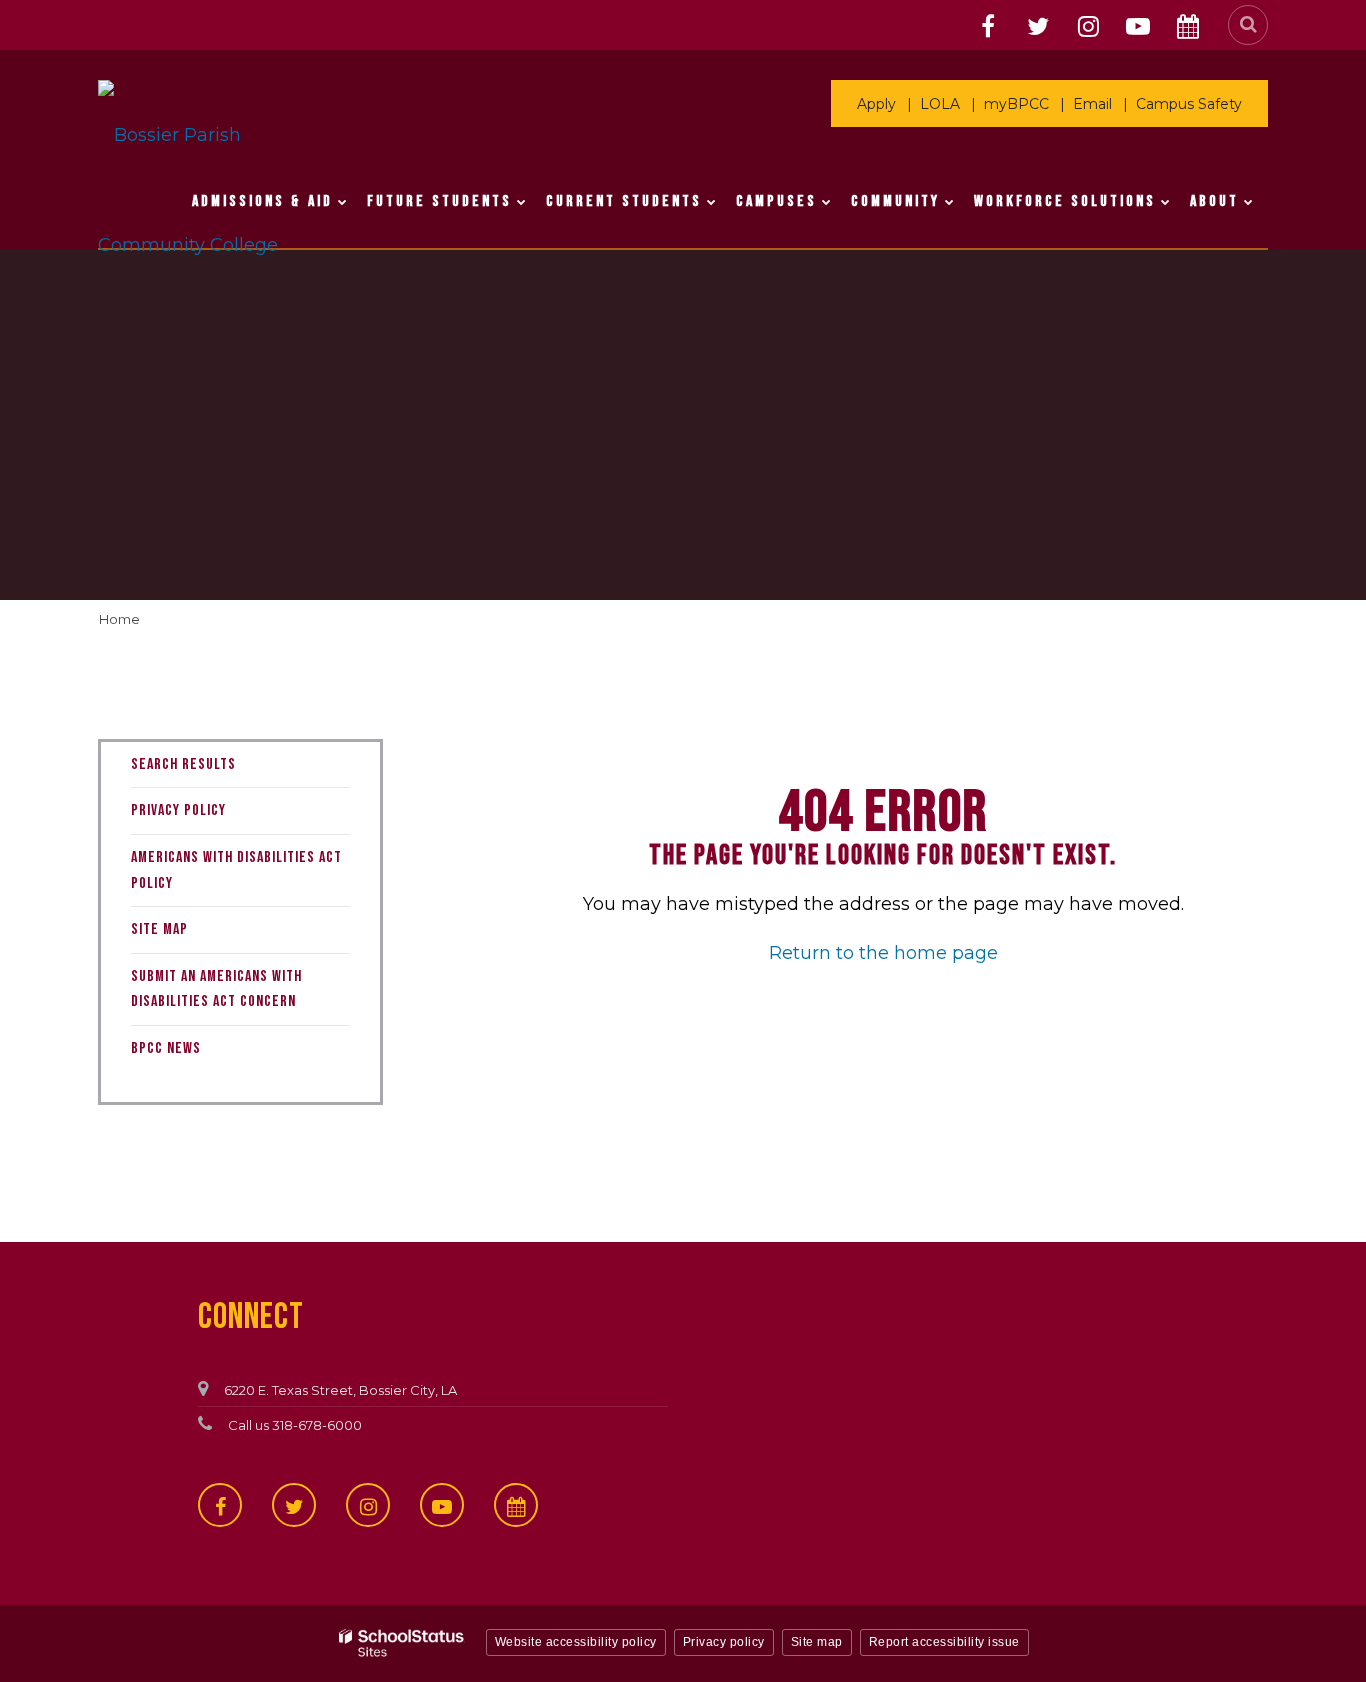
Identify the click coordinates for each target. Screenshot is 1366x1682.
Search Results (183, 764)
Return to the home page (883, 953)
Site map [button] (817, 1642)
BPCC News (166, 1048)
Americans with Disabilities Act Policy (236, 870)
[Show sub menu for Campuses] (826, 202)
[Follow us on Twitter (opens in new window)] (294, 1505)
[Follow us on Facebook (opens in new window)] (220, 1505)
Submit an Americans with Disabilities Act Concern (216, 989)
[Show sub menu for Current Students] (711, 202)
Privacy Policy (178, 810)
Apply (876, 104)
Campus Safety (1189, 104)
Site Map (159, 929)
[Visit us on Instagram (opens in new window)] (1088, 26)
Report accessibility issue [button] (944, 1642)
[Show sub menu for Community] (949, 202)
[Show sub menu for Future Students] (521, 202)
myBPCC (1016, 104)
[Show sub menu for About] (1248, 202)
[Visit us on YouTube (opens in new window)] (1138, 26)
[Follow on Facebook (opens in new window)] (988, 26)
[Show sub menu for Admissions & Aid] (342, 202)
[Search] (1248, 25)
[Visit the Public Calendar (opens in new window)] (1188, 26)
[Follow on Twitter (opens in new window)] (1038, 26)
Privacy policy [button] (724, 1642)
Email (1092, 104)
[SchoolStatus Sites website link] (402, 1643)
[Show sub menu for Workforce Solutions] (1165, 202)
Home (119, 619)
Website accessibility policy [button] (576, 1642)
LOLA (940, 104)
